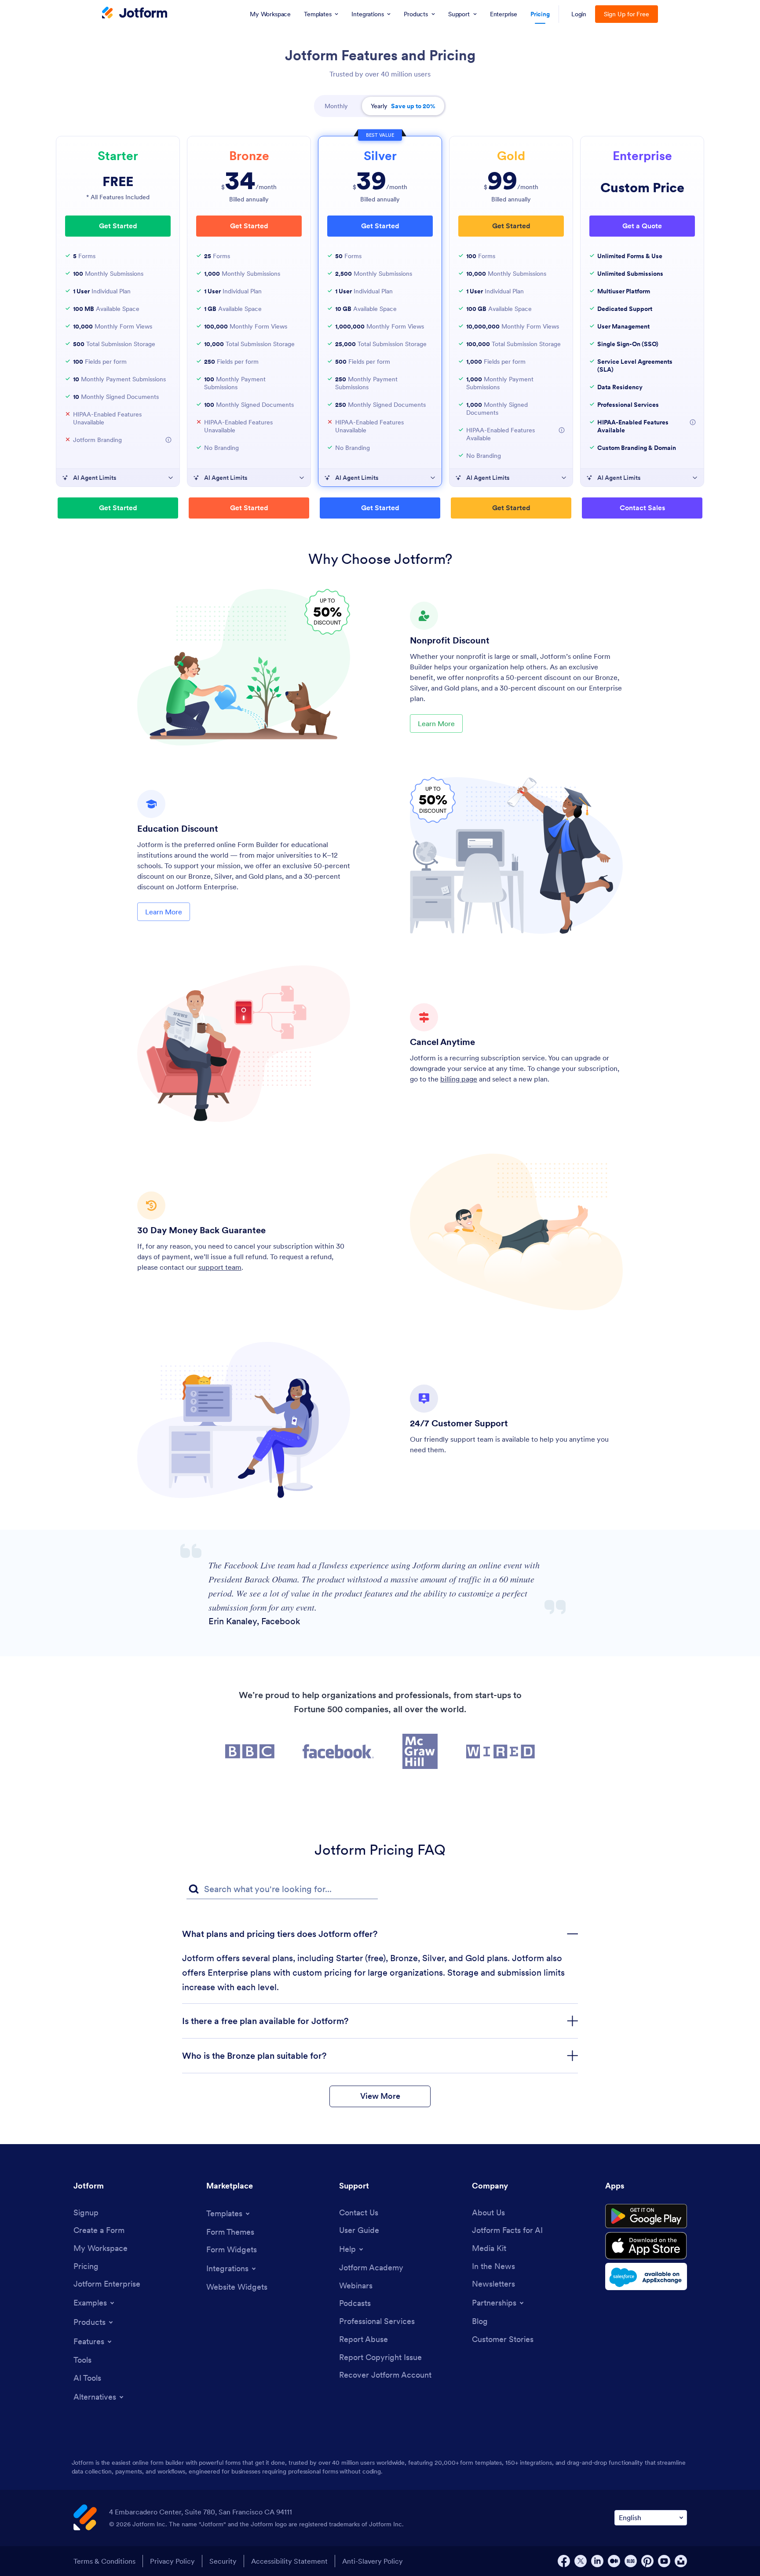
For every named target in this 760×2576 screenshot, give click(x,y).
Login (579, 14)
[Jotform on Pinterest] (647, 2561)
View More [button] (380, 2096)
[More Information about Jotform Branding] (168, 440)
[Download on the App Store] (646, 2246)
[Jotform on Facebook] (564, 2561)
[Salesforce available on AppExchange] (646, 2276)
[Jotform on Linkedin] (597, 2561)
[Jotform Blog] (631, 2561)
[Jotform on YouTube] (664, 2561)
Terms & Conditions (104, 2561)
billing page (459, 1079)
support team (220, 1267)
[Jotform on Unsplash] (681, 2561)
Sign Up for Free (627, 14)
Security (223, 2561)
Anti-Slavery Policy (373, 2561)
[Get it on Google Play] (646, 2216)
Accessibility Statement (289, 2561)
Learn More (436, 723)
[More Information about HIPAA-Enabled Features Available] (562, 430)
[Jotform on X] (581, 2561)
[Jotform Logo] (135, 14)
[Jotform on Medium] (614, 2561)
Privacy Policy (172, 2561)
